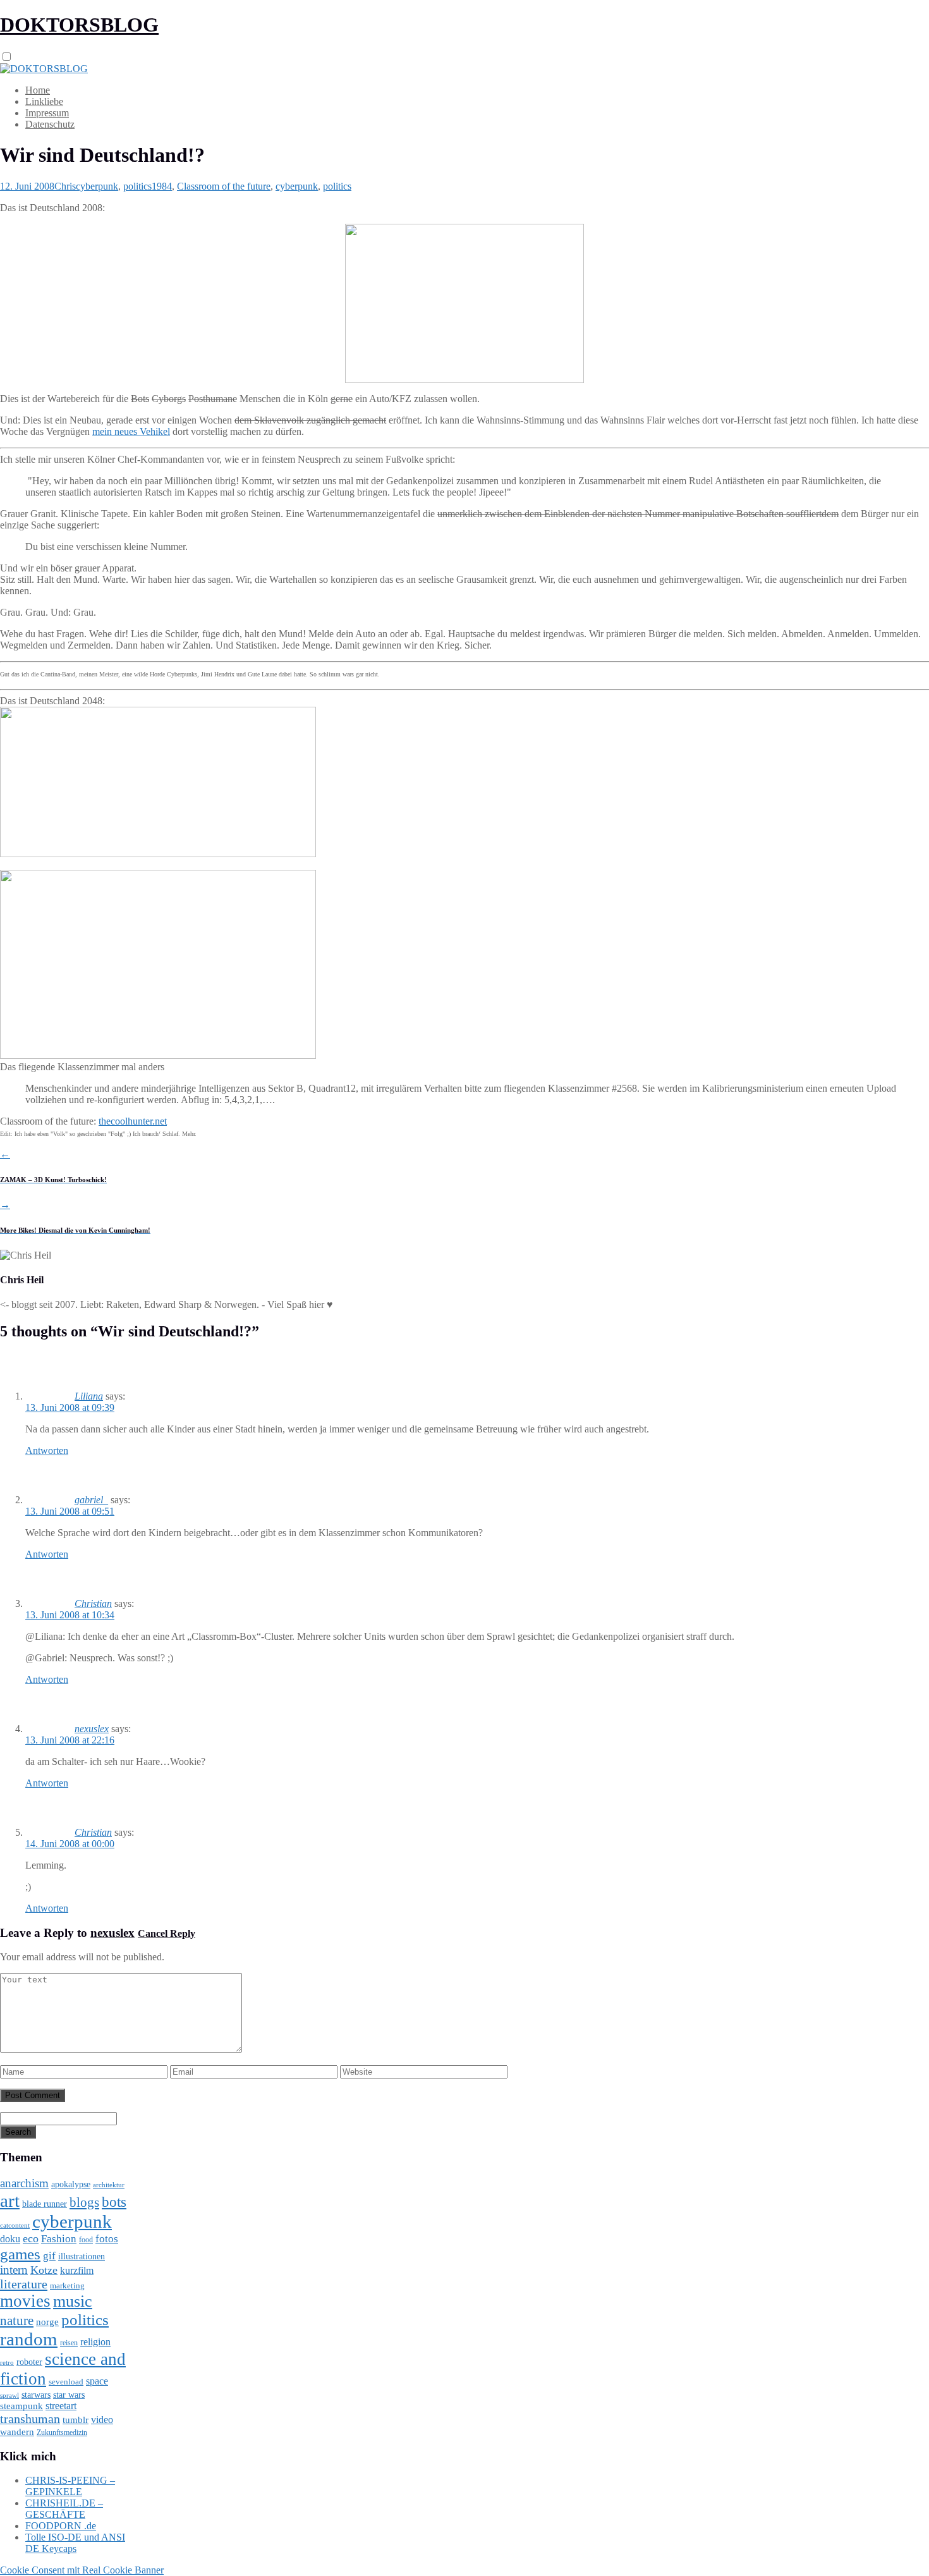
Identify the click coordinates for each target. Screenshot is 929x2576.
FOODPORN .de (61, 2526)
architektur (109, 2185)
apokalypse (71, 2184)
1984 (162, 186)
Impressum (47, 113)
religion (95, 2342)
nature (17, 2321)
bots (114, 2202)
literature (24, 2284)
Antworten (47, 1450)
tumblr (76, 2420)
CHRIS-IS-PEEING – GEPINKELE (70, 2486)
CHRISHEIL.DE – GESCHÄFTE (64, 2509)
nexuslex (92, 1729)
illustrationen (82, 2256)
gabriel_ (91, 1500)
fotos (107, 2239)
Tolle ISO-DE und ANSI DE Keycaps (75, 2543)
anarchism (24, 2183)
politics (137, 186)
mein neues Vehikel (131, 431)
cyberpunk (97, 186)
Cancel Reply (167, 1933)
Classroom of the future (224, 186)
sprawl (9, 2395)
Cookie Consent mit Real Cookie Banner (82, 2570)
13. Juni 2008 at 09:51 (70, 1511)
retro (7, 2362)
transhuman (30, 2419)
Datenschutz (50, 124)
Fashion (59, 2239)
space (97, 2381)
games (20, 2254)
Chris (65, 186)
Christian (93, 1603)
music (73, 2301)
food (86, 2240)
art (10, 2201)
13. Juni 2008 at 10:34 (70, 1615)
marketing (67, 2286)
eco (31, 2238)
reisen (69, 2343)
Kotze (44, 2270)
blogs (84, 2202)
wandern (17, 2432)
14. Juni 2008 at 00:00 (70, 1844)
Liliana (89, 1396)
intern (14, 2270)
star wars (69, 2395)
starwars (36, 2395)
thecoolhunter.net (133, 1121)
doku (10, 2239)
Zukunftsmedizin (62, 2433)
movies (25, 2301)
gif (49, 2256)
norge (47, 2322)
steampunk (21, 2406)
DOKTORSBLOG (79, 25)
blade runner (45, 2204)
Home (38, 90)
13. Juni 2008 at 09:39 (70, 1407)
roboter (29, 2362)
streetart (61, 2406)
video (102, 2420)
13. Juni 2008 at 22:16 (70, 1740)
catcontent (15, 2225)
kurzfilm (77, 2270)
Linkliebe (44, 101)
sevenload (66, 2382)
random (29, 2339)
